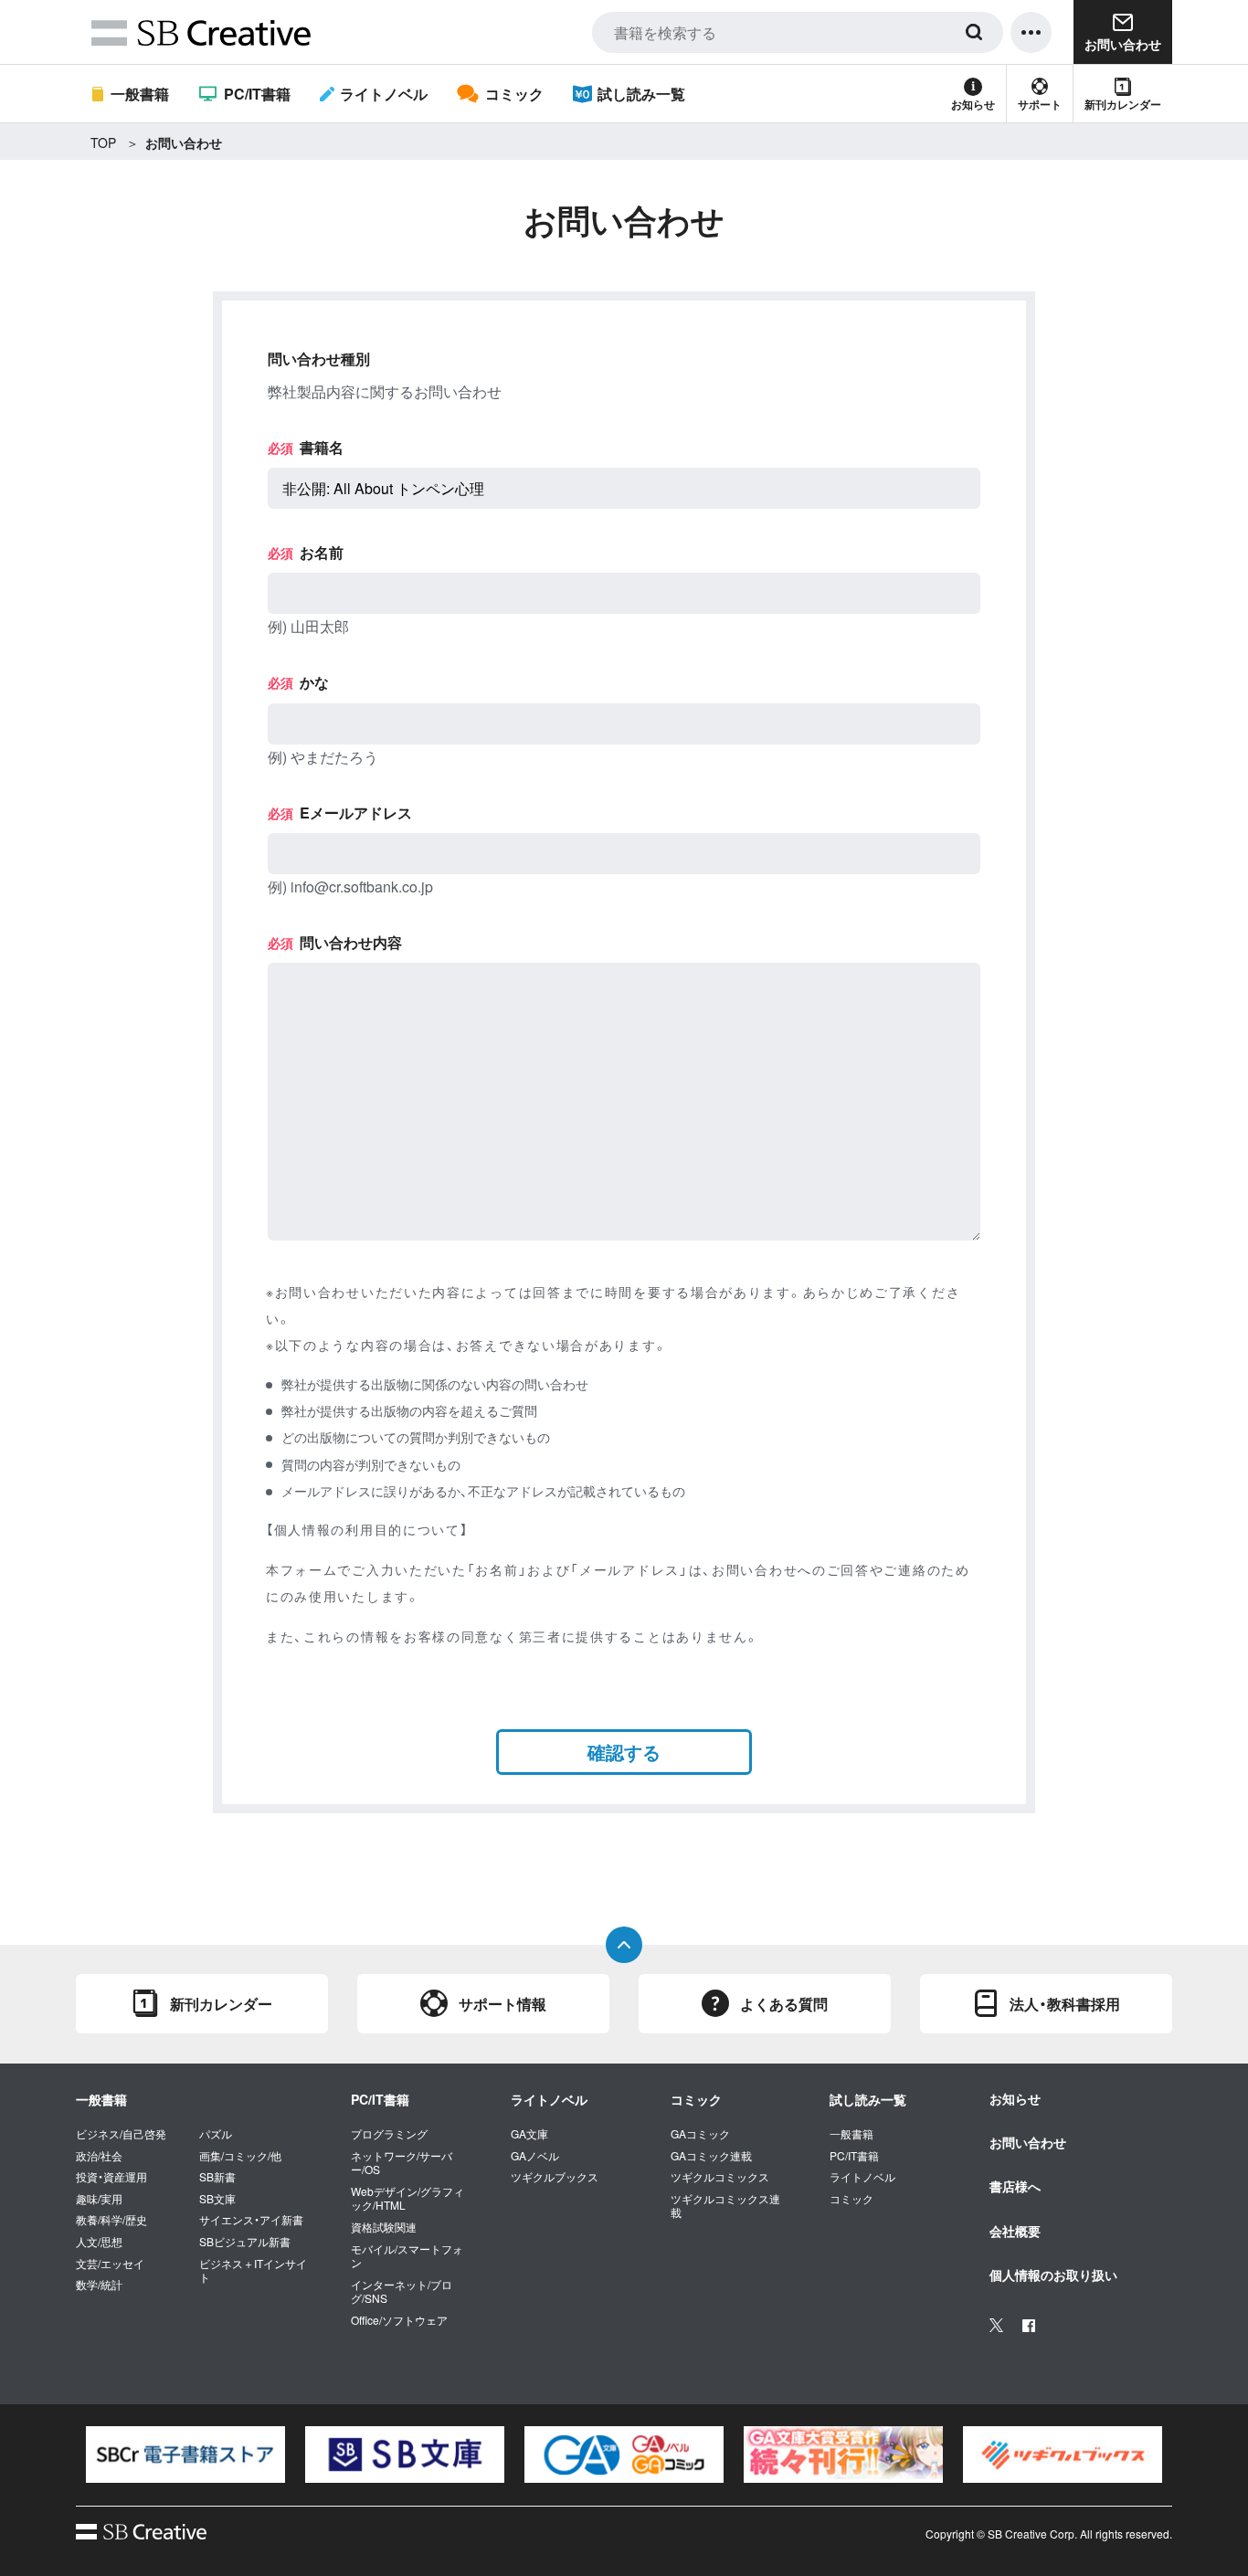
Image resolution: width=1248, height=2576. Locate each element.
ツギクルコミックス (720, 2177)
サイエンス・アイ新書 (251, 2220)
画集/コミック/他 (240, 2156)
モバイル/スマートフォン (407, 2256)
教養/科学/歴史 (111, 2220)
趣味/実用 (99, 2199)
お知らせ (973, 104)
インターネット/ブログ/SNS (402, 2291)
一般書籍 (140, 94)
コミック (514, 94)
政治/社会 (99, 2156)
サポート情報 (502, 2004)
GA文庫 (529, 2134)
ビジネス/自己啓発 (121, 2134)
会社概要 (1015, 2231)
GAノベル (535, 2156)
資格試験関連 (384, 2227)
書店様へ (1015, 2186)
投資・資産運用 (111, 2177)
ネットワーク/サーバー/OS (402, 2163)
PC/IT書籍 (257, 94)
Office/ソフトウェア (399, 2320)
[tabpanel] (185, 2455)
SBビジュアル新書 (245, 2242)
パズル (216, 2134)
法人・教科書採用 (1065, 2004)
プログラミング (389, 2134)
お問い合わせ (1028, 2142)
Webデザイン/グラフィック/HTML (407, 2198)
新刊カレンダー (1123, 104)
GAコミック (700, 2134)
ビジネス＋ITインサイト (253, 2270)
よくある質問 (784, 2004)
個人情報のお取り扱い (1053, 2275)
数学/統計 (99, 2285)
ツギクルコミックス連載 (725, 2206)
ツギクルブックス (555, 2177)
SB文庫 (217, 2199)
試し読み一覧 (641, 94)
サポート (1040, 104)
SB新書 (217, 2177)
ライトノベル (384, 94)
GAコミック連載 (711, 2156)
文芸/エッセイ (110, 2264)
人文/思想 (99, 2242)
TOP (103, 143)
